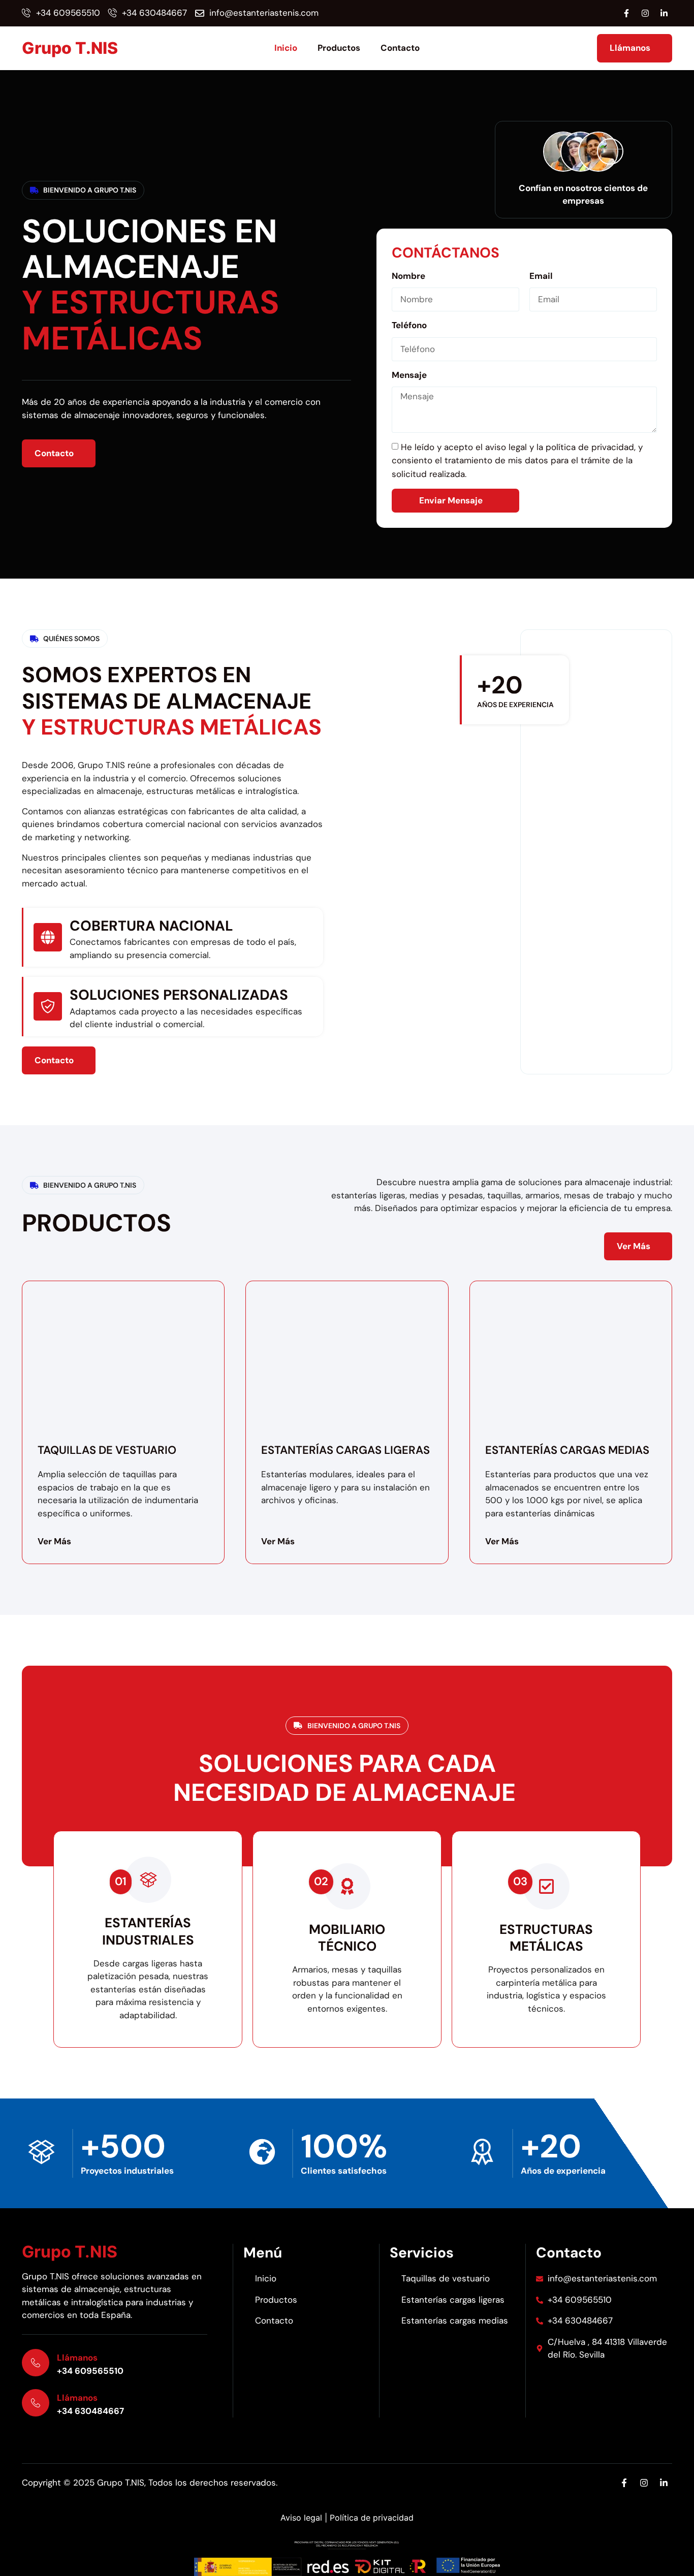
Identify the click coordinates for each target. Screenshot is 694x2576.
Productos (339, 48)
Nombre (408, 276)
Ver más (54, 1541)
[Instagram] (645, 13)
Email (541, 276)
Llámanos (77, 2358)
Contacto (400, 48)
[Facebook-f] (626, 13)
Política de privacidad (372, 2518)
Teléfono (409, 325)
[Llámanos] (36, 2363)
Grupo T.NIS (70, 48)
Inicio (286, 48)
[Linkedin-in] (664, 13)
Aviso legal (301, 2518)
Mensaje (409, 375)
